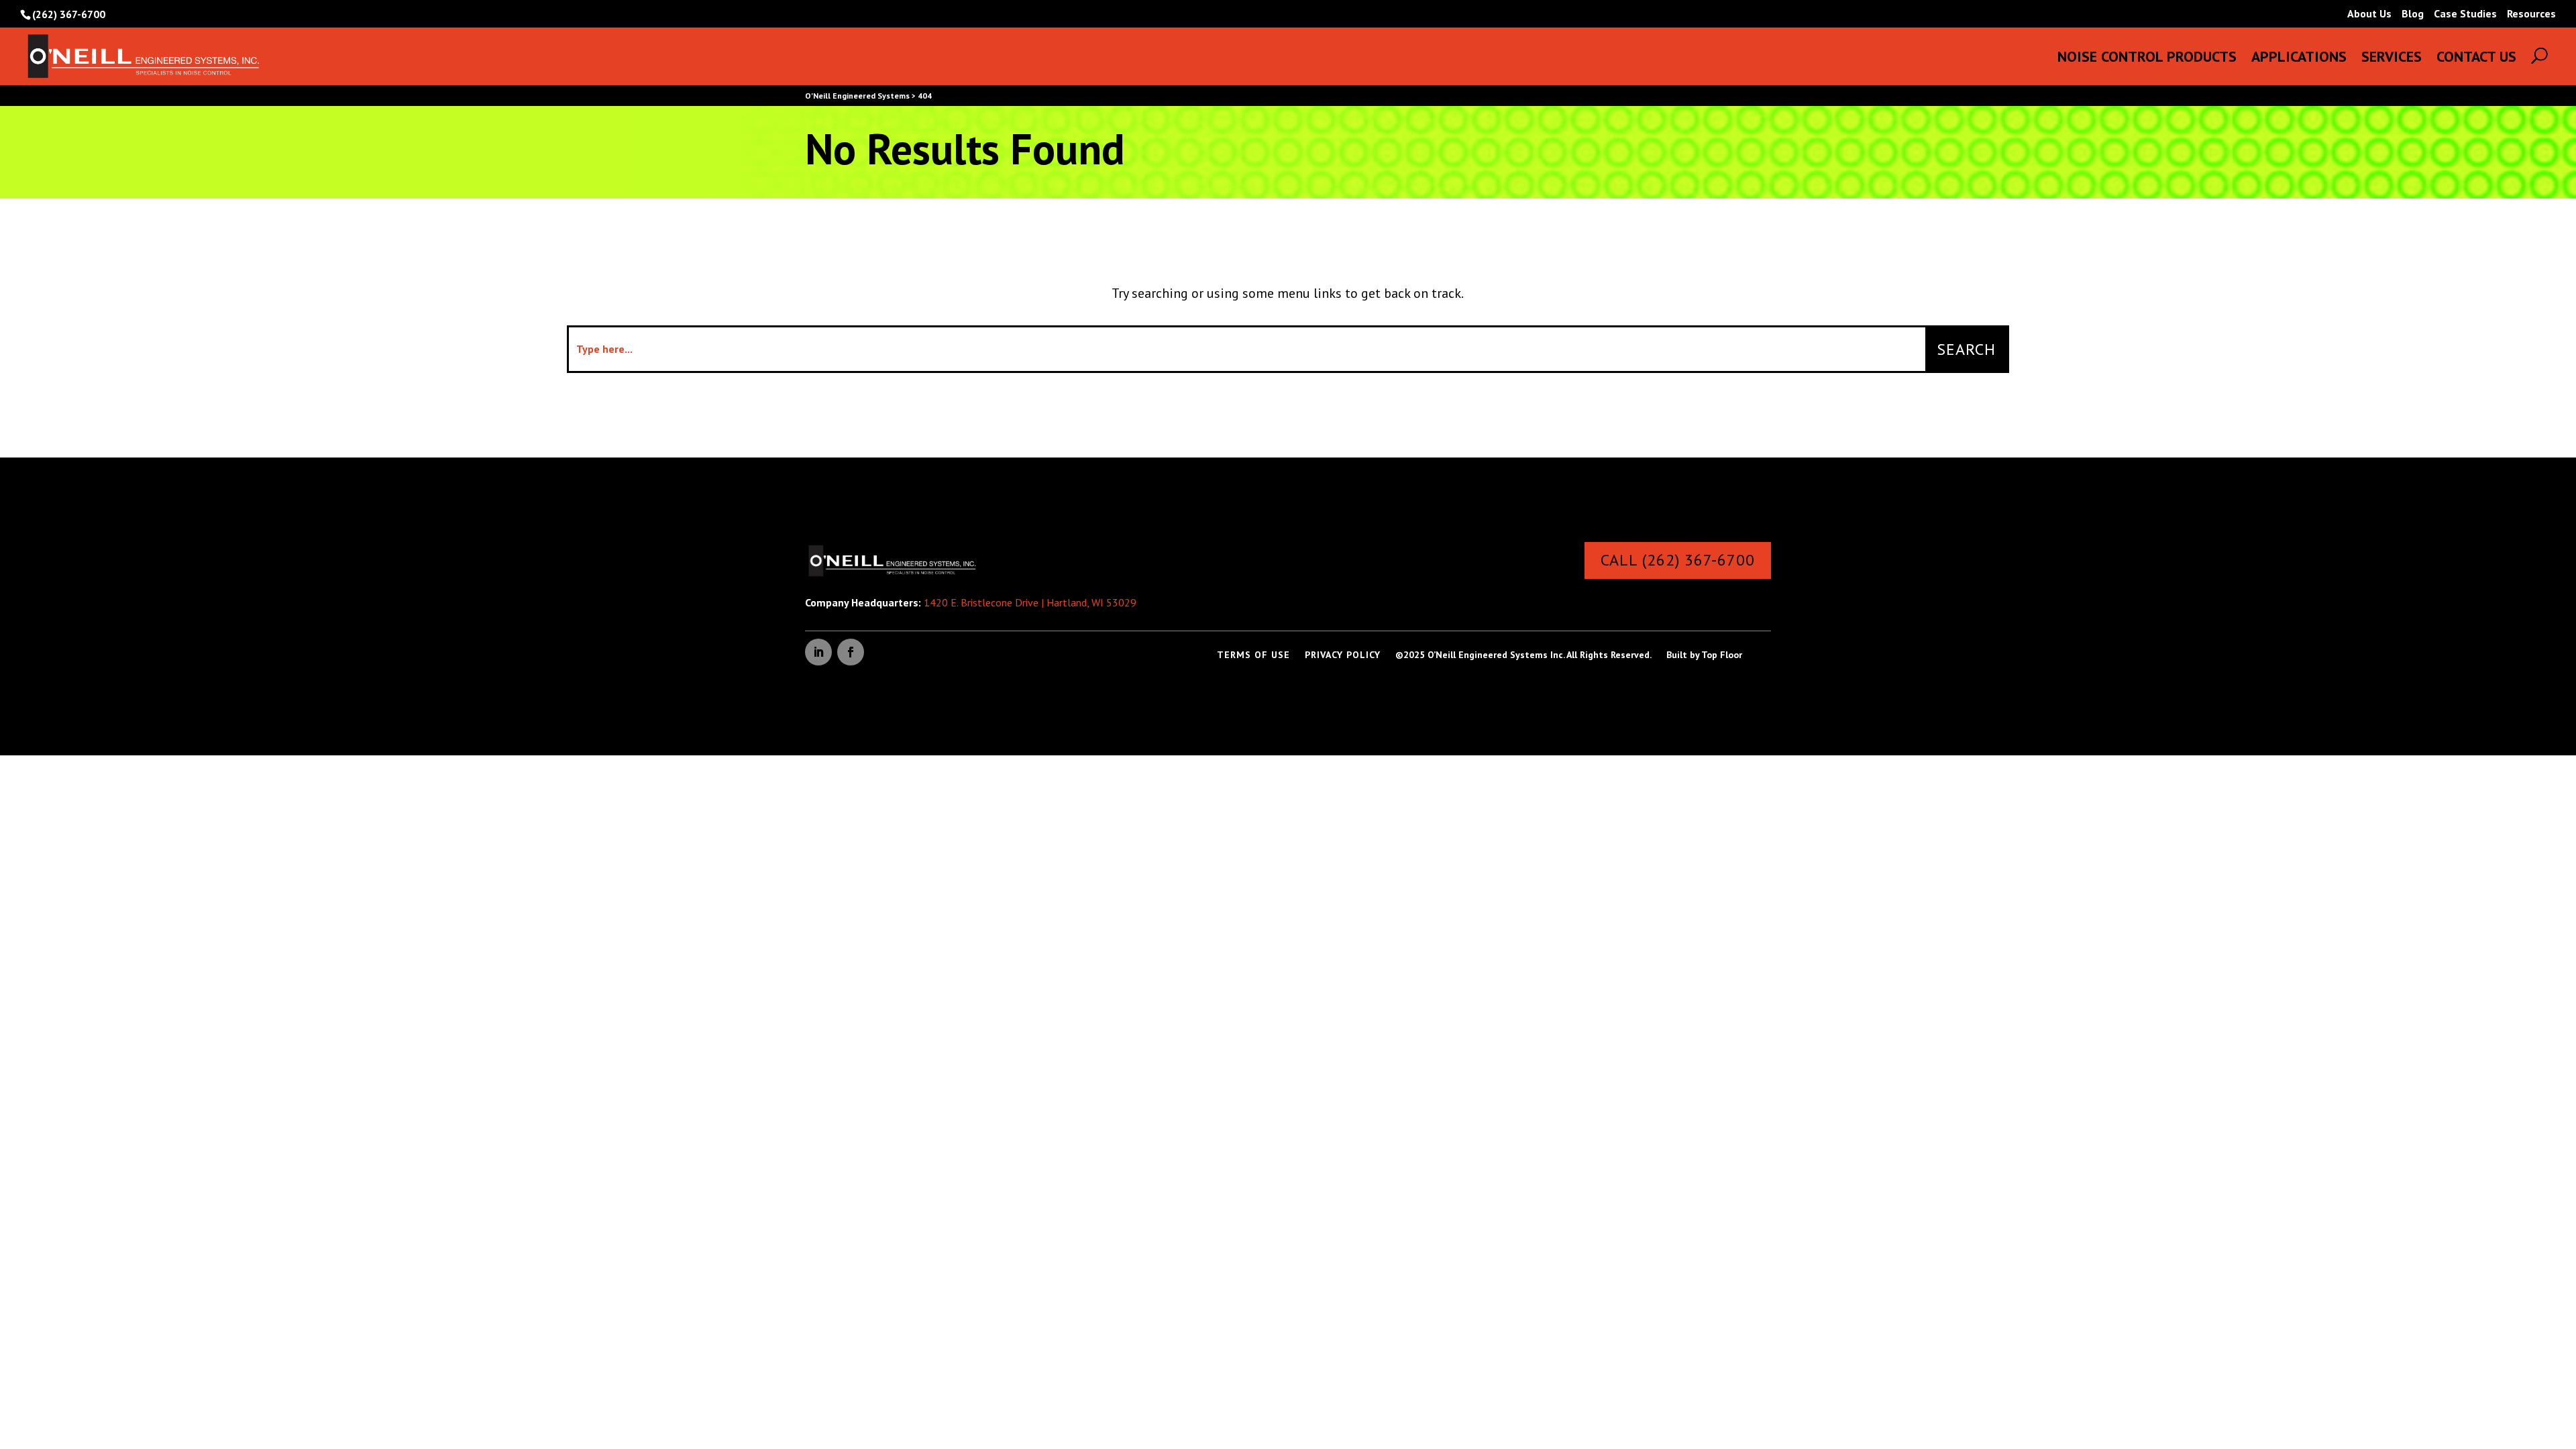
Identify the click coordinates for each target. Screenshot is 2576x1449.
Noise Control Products (2147, 59)
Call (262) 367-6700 (1678, 560)
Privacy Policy (1343, 655)
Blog (2413, 14)
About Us (2369, 14)
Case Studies (2465, 14)
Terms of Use (1253, 655)
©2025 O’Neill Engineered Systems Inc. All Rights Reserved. (1523, 655)
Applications (2299, 59)
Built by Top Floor (1704, 655)
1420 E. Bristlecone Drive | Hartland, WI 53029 (1030, 602)
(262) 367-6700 (69, 14)
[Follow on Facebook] (851, 652)
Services (2392, 59)
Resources (2531, 14)
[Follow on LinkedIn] (818, 652)
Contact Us (2476, 59)
